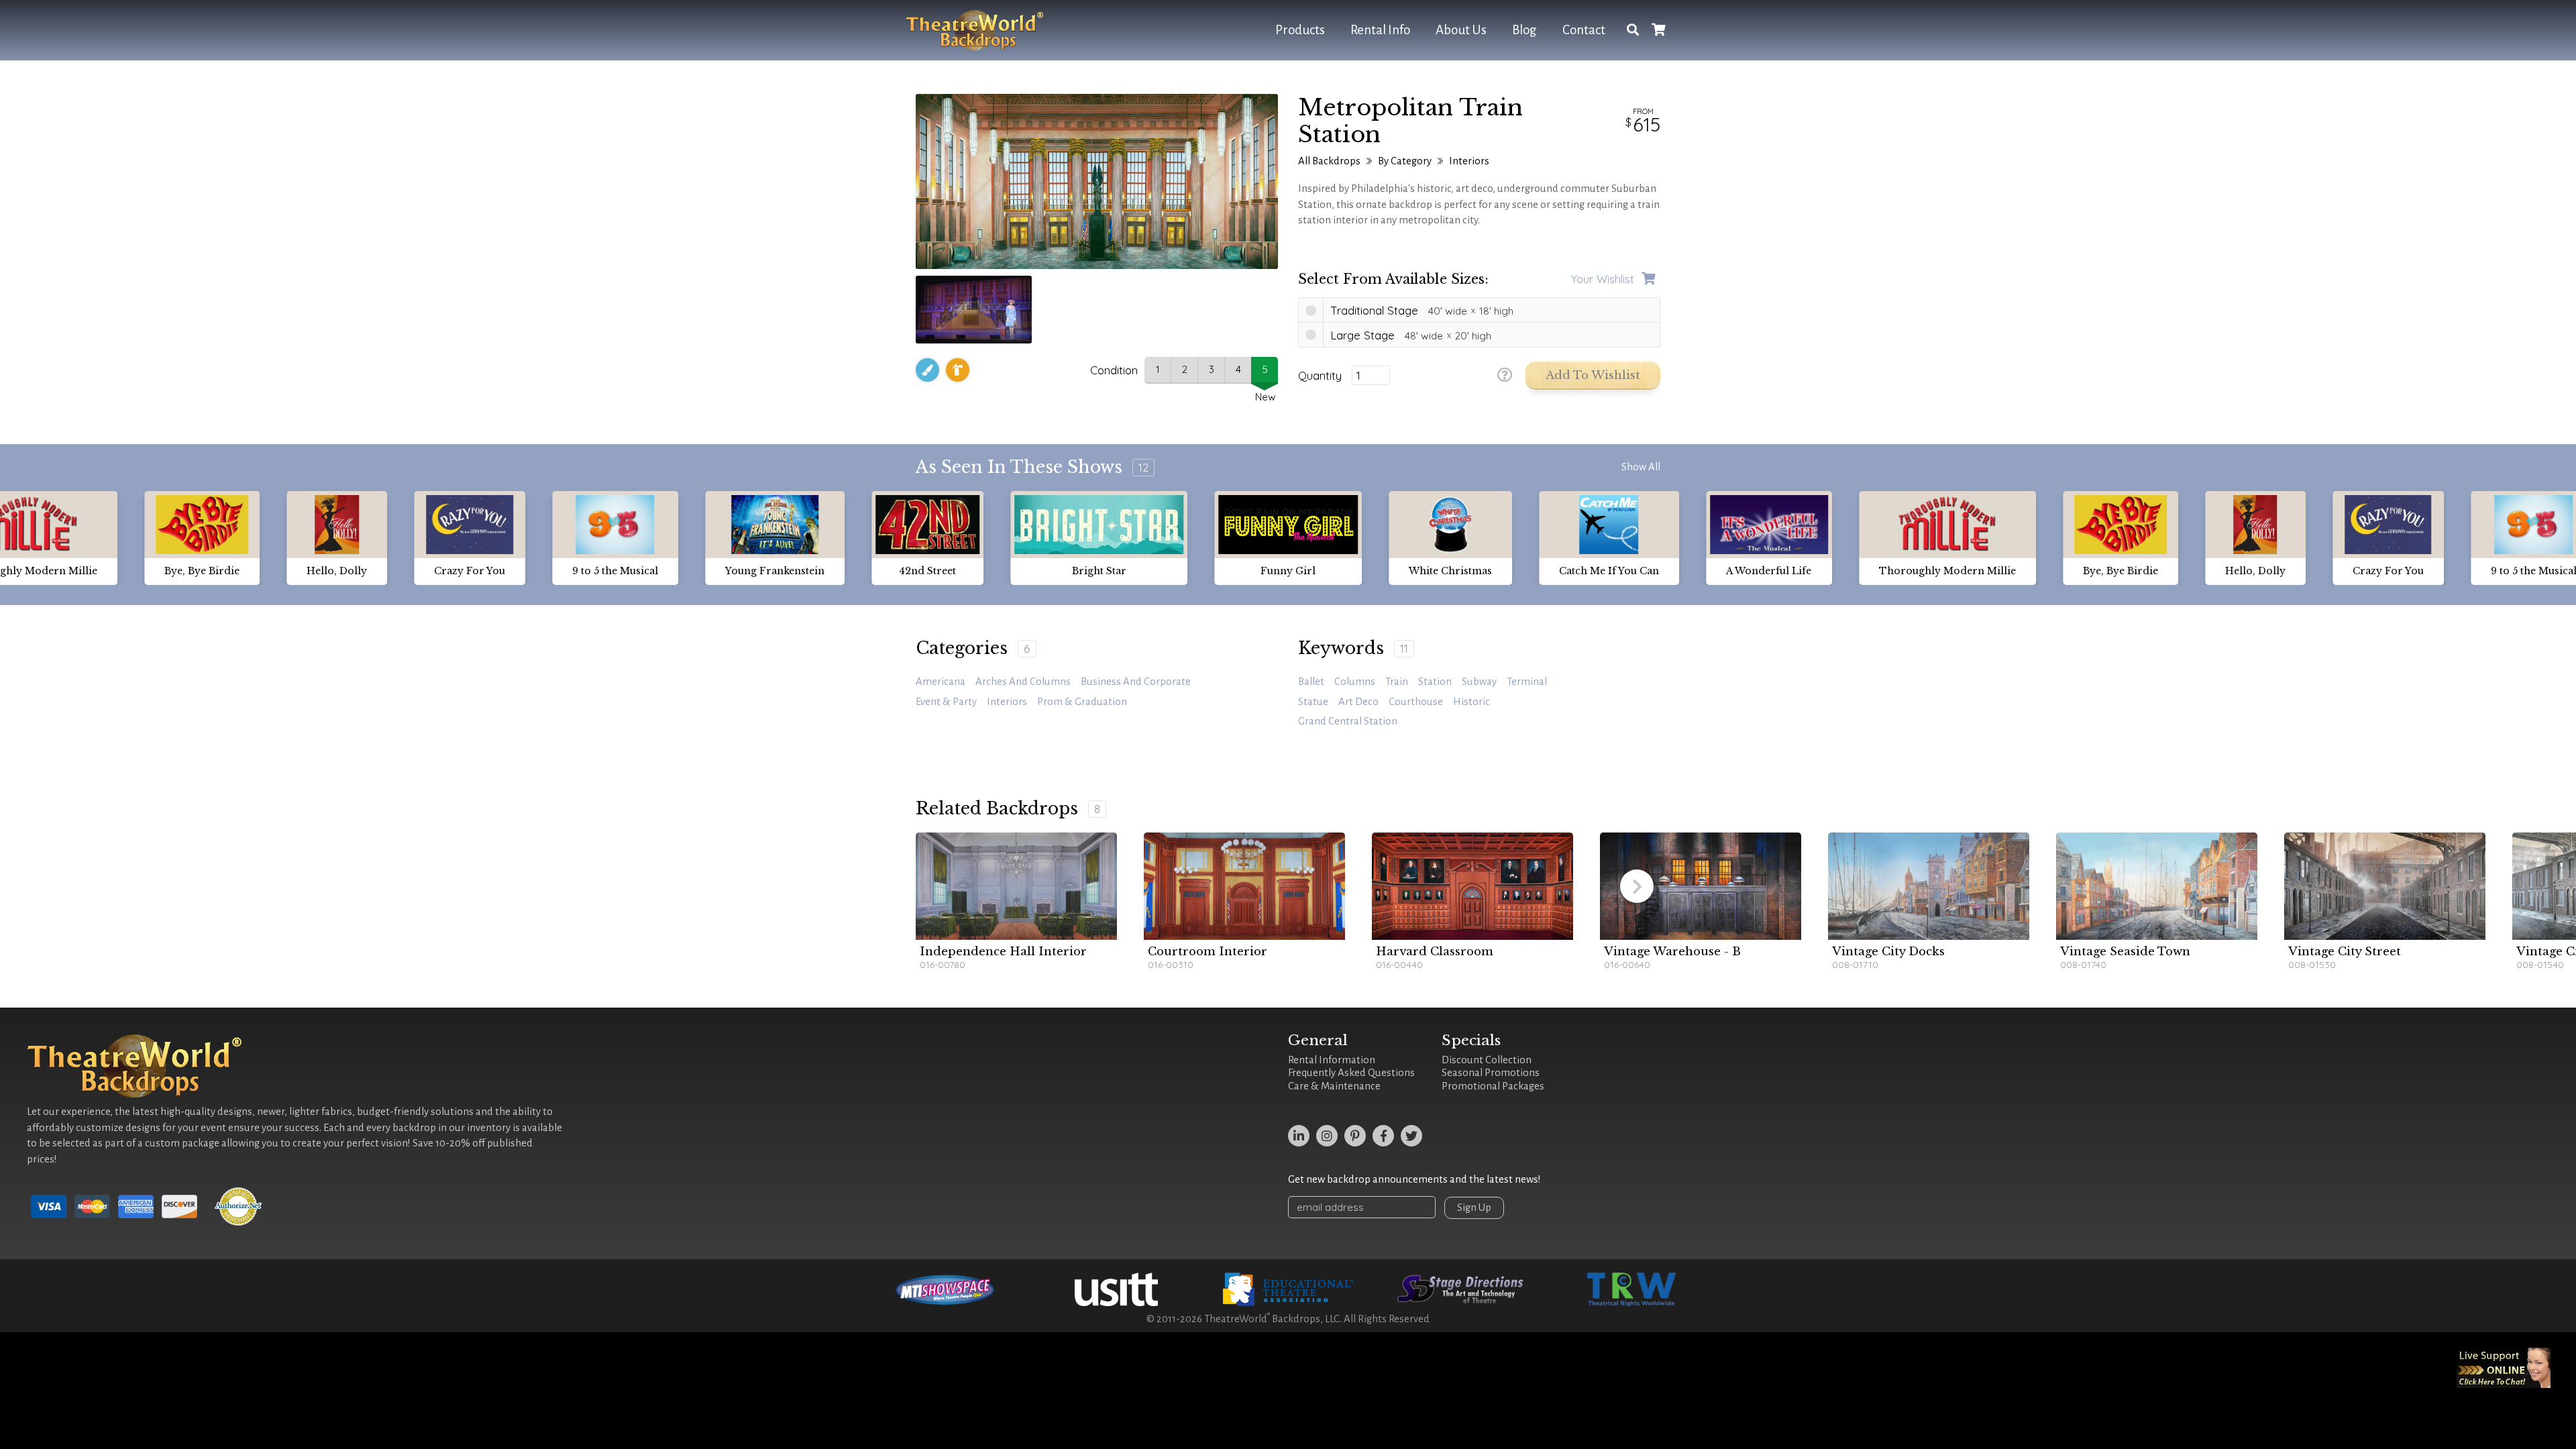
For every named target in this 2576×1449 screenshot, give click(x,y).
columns (1355, 682)
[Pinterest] (1355, 1136)
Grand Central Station (1348, 721)
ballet (1311, 682)
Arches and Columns (1023, 682)
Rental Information (1332, 1060)
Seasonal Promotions (1491, 1073)
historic (1471, 702)
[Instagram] (1327, 1136)
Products (1300, 30)
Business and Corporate (1136, 682)
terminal (1527, 682)
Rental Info (1380, 30)
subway (1479, 682)
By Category (1405, 161)
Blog (1524, 30)
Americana (941, 682)
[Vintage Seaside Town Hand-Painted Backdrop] (2157, 886)
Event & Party (946, 702)
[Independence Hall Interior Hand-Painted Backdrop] (1016, 886)
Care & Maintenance (1334, 1086)
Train (1397, 682)
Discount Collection (1487, 1060)
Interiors (1469, 161)
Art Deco (1358, 702)
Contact (1584, 30)
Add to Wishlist (1593, 375)
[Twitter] (1411, 1136)
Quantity (1320, 376)
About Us (1461, 30)
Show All (1641, 467)
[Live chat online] (2504, 1368)
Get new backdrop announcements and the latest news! (1414, 1179)
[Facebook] (1383, 1136)
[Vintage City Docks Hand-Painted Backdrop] (1929, 886)
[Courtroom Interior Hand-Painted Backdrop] (1244, 886)
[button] (1637, 886)
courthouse (1416, 702)
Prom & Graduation (1082, 702)
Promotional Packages (1493, 1086)
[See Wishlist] (1658, 31)
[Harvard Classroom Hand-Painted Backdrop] (1472, 886)
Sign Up (1474, 1207)
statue (1313, 702)
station (1435, 682)
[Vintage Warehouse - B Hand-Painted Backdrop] (1701, 886)
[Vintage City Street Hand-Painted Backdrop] (2385, 886)
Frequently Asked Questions (1351, 1073)
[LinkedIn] (1299, 1136)
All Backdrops (1329, 161)
